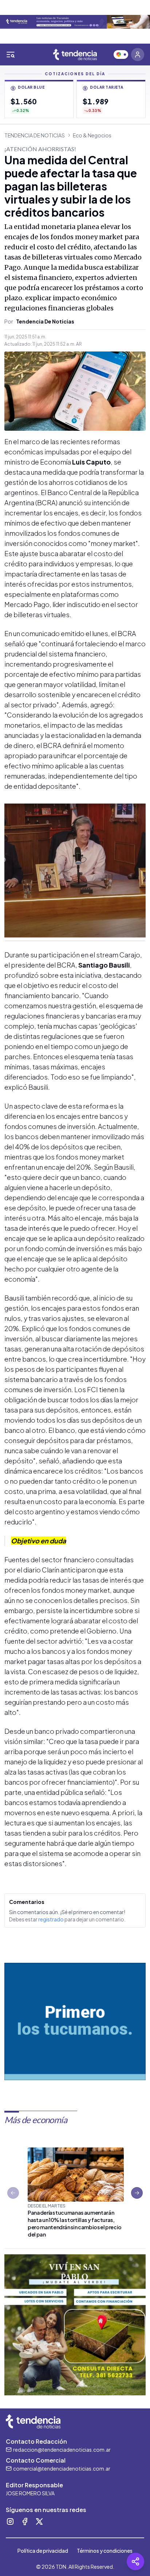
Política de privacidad (43, 2551)
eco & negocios (92, 135)
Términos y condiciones (105, 2551)
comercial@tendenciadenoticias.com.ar (62, 2468)
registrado (51, 1919)
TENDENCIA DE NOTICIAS (35, 135)
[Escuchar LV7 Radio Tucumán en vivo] (121, 55)
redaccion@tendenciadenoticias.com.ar (62, 2450)
